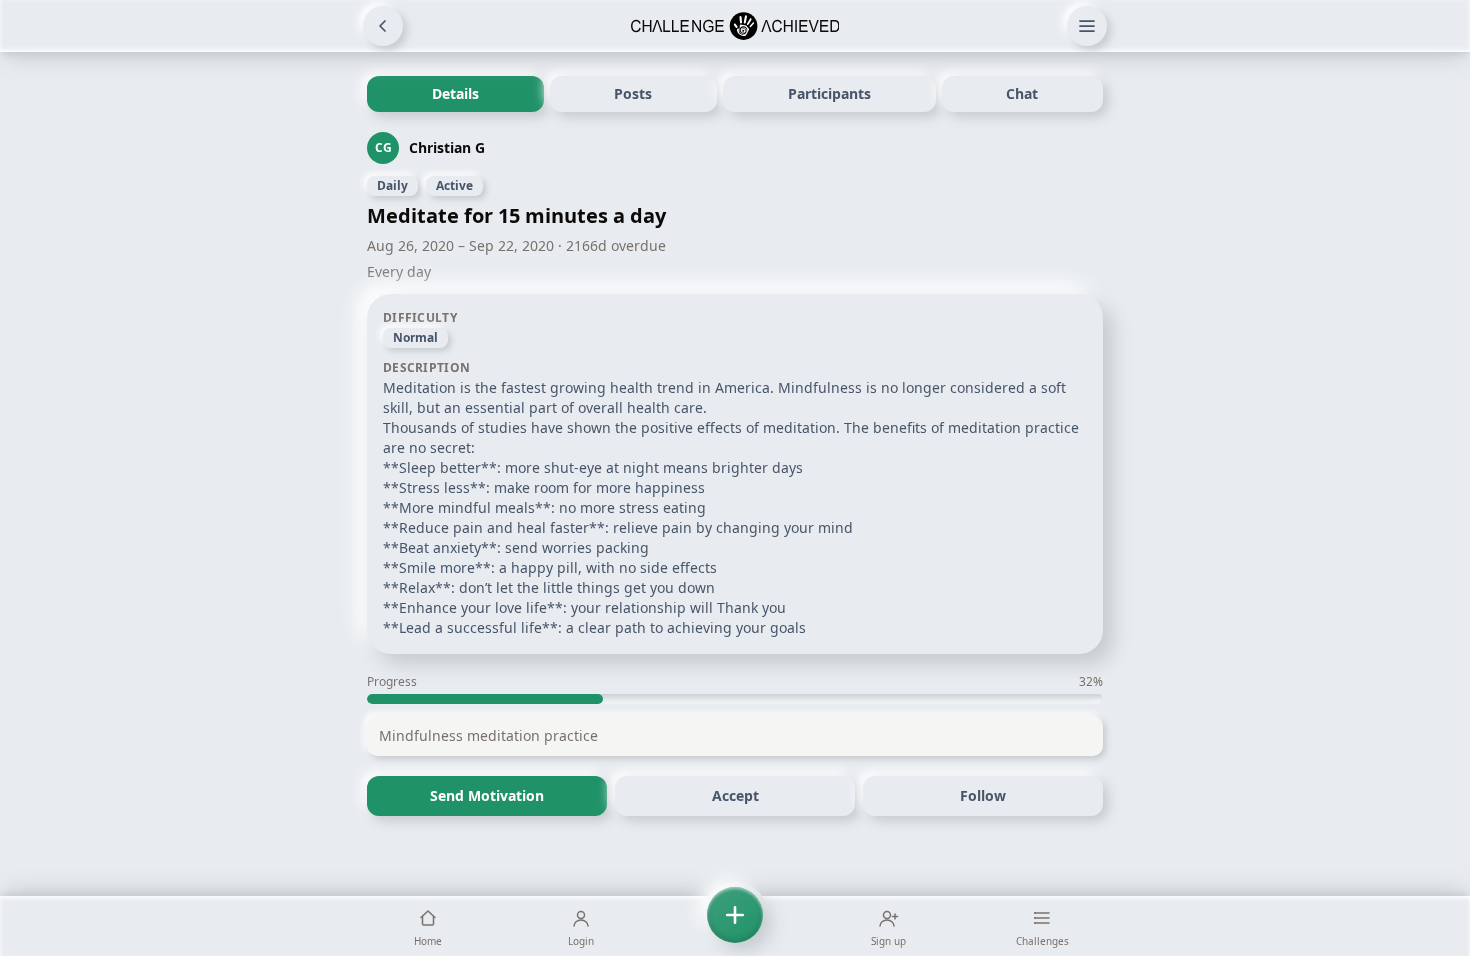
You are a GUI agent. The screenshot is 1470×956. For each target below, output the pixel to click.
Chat (1022, 93)
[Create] (735, 926)
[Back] (383, 26)
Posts (633, 93)
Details (455, 93)
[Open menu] (1087, 26)
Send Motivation (487, 795)
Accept (735, 795)
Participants (829, 93)
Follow (983, 795)
